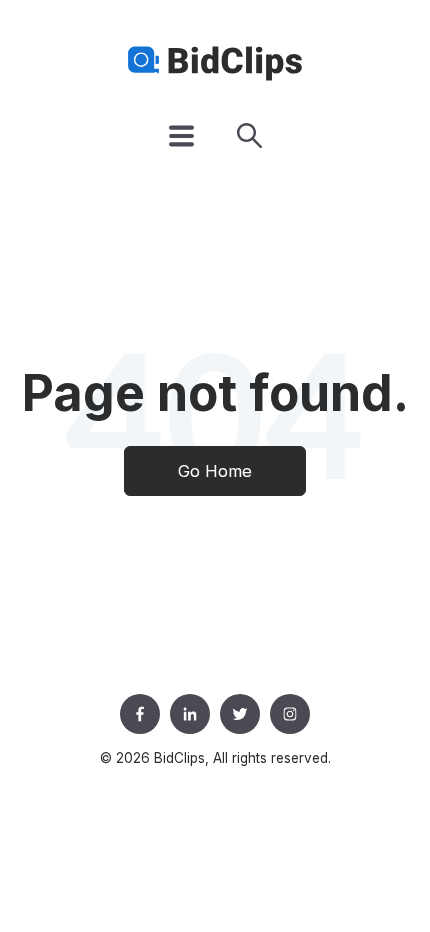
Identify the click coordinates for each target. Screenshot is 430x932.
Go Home (215, 471)
